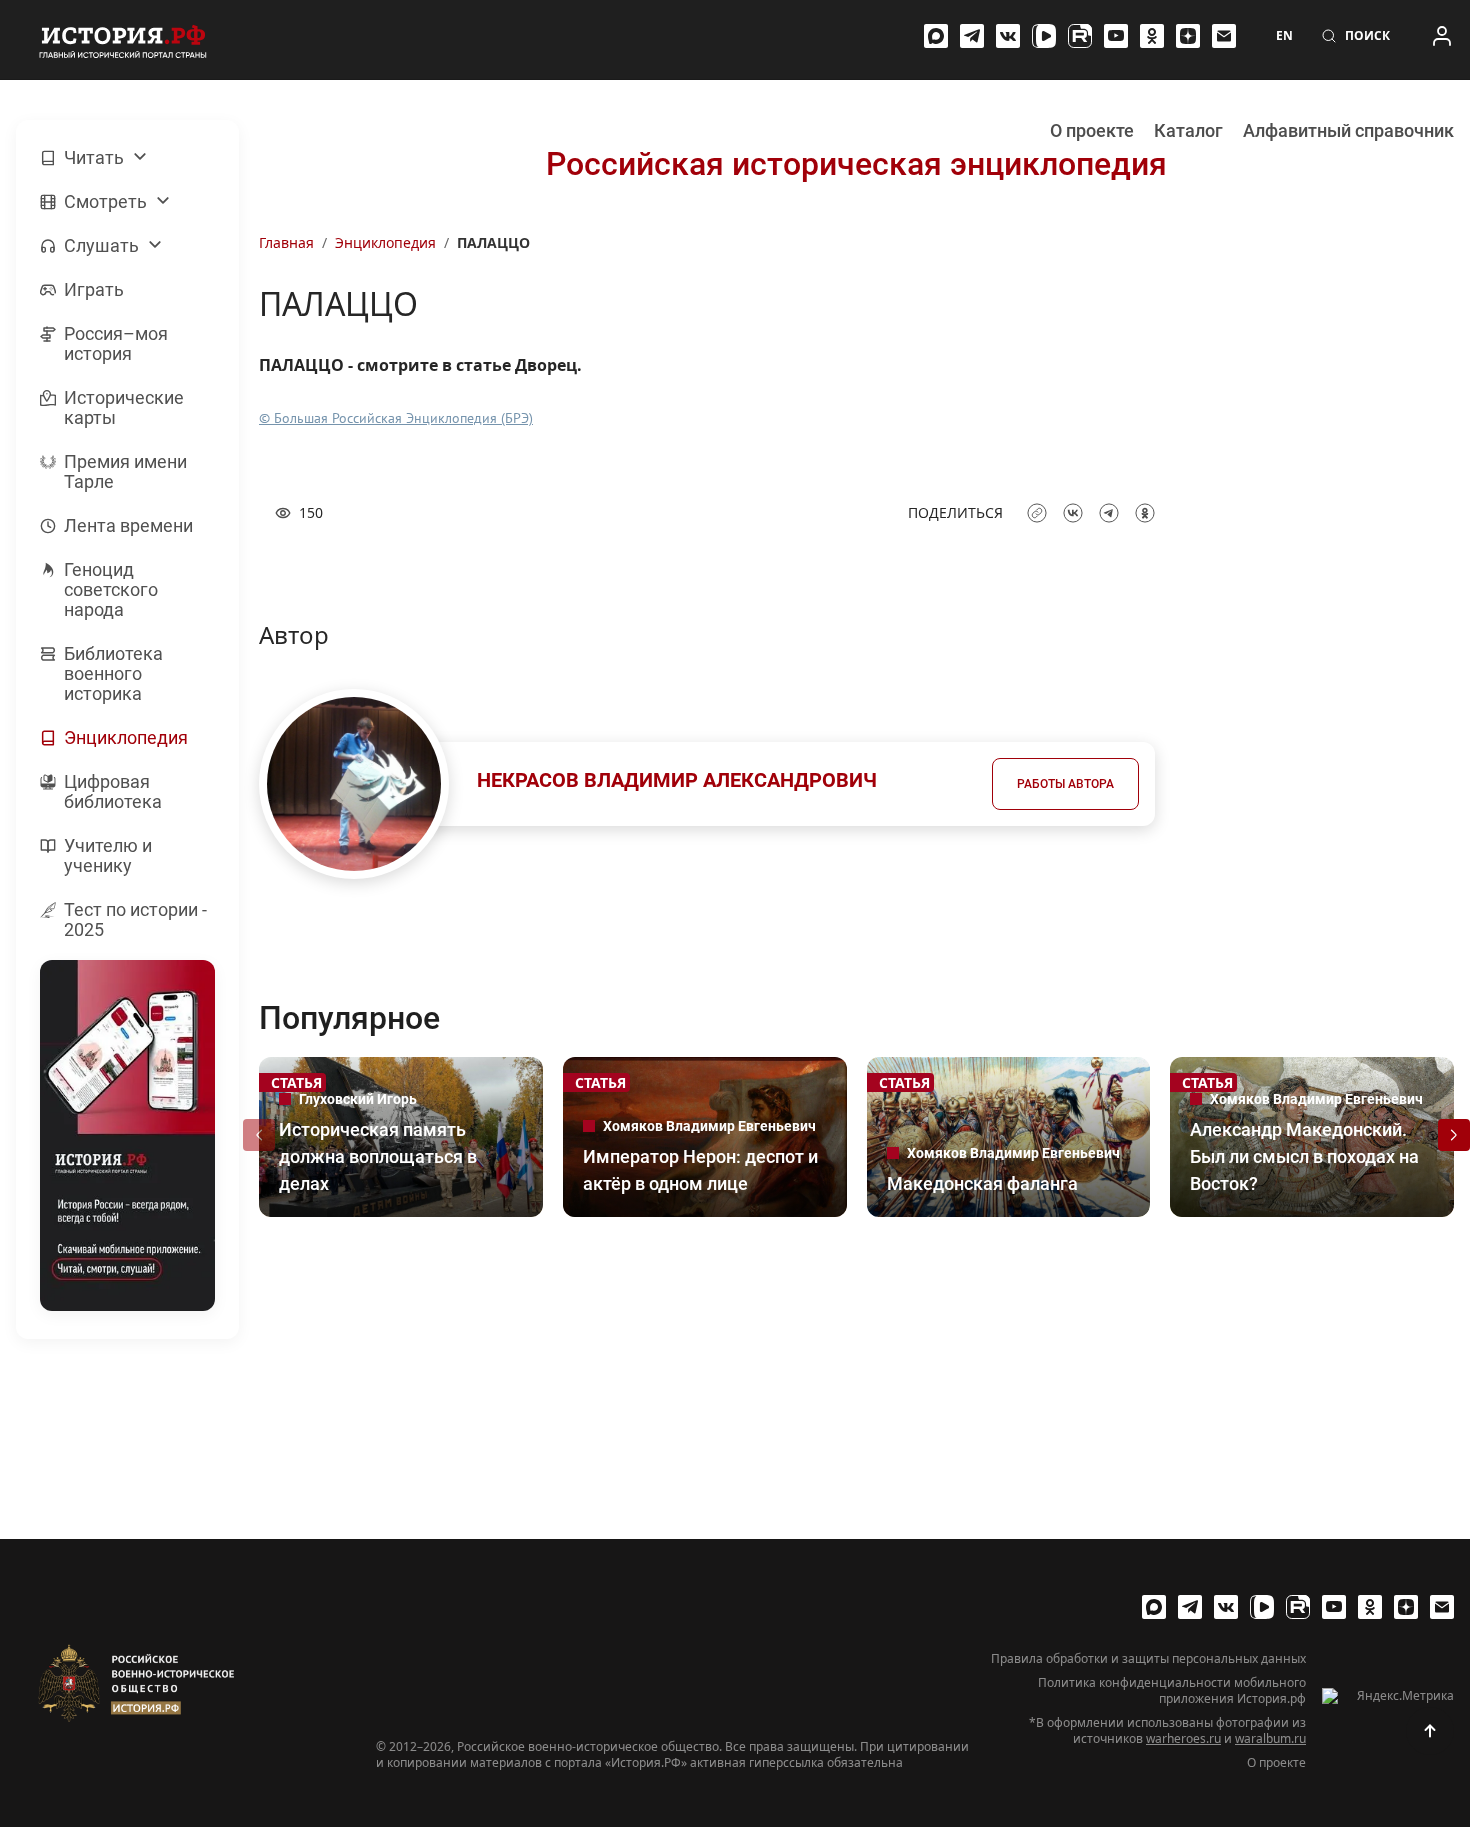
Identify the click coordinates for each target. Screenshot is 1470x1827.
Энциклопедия (385, 242)
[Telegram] (972, 36)
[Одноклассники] (1152, 36)
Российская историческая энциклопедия (856, 164)
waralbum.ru (1270, 1738)
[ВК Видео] (1044, 36)
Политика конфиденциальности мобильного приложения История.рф (1172, 1691)
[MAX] (936, 36)
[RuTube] (1080, 36)
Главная (286, 242)
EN (1284, 36)
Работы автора (1065, 784)
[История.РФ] (123, 40)
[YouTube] (1116, 36)
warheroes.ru (1183, 1738)
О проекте (1092, 130)
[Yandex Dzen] (1188, 36)
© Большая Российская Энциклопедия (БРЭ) (396, 418)
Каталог (1188, 130)
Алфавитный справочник (1348, 130)
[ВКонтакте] (1008, 36)
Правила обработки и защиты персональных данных (1148, 1659)
